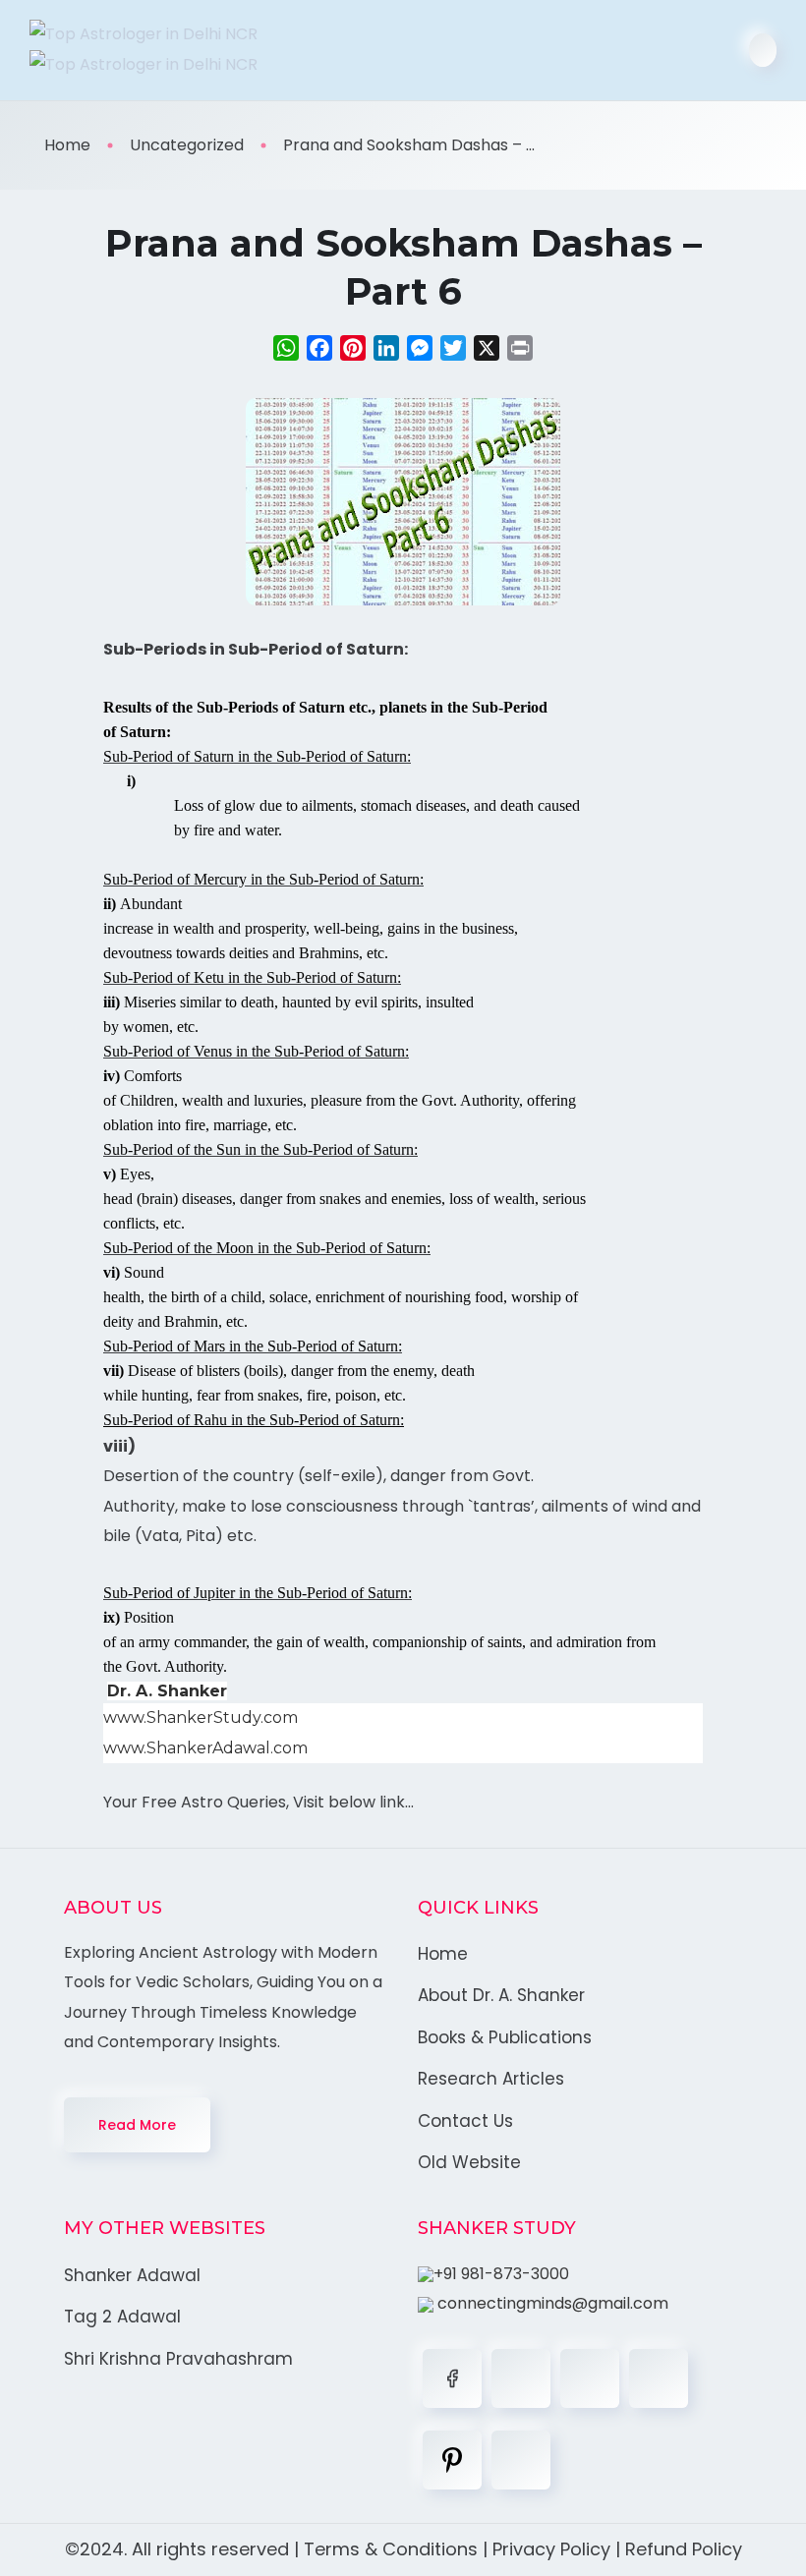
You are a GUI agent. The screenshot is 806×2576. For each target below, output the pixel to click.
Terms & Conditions (391, 2549)
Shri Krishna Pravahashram (178, 2359)
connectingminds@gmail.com (551, 2303)
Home (67, 145)
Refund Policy (684, 2549)
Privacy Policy (551, 2549)
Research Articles (491, 2079)
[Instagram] (659, 2378)
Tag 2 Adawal (122, 2317)
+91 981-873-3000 (501, 2274)
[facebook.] (452, 2378)
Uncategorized (187, 145)
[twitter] (521, 2378)
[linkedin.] (590, 2378)
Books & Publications (505, 2037)
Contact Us (465, 2121)
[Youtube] (521, 2460)
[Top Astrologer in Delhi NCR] (209, 50)
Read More (137, 2125)
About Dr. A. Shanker (501, 1995)
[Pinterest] (452, 2460)
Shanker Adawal (132, 2275)
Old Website (469, 2162)
